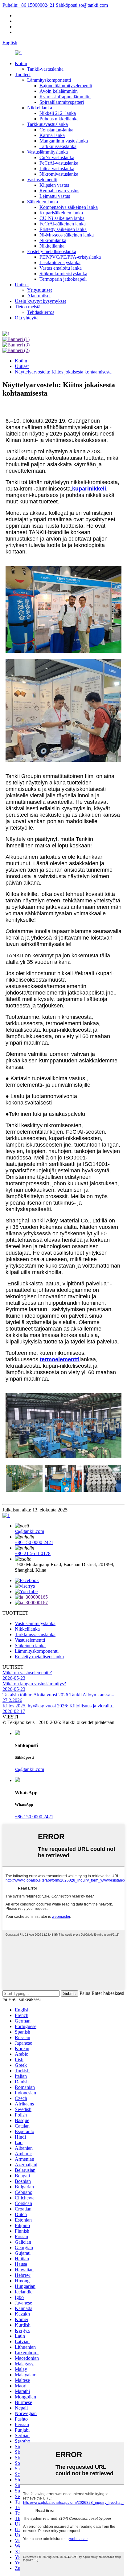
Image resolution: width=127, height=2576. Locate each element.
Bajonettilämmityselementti (66, 86)
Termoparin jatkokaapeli (63, 279)
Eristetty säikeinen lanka (63, 229)
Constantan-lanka (56, 130)
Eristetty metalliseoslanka (52, 251)
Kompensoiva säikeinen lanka (69, 207)
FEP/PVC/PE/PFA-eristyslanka (70, 257)
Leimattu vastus (55, 196)
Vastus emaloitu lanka (61, 268)
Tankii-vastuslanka (45, 69)
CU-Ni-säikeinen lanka (62, 218)
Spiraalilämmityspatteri (62, 102)
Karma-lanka (52, 135)
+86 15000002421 (29, 5)
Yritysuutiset (39, 290)
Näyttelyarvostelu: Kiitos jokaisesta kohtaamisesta (63, 372)
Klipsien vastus (54, 185)
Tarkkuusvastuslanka (47, 124)
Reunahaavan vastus (59, 191)
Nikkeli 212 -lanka (58, 113)
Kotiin (21, 63)
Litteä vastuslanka (57, 168)
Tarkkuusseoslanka (58, 146)
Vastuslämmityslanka (47, 152)
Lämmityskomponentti (49, 80)
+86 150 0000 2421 (34, 1542)
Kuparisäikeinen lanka (61, 213)
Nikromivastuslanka (59, 174)
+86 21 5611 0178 (33, 1553)
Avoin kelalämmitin (59, 91)
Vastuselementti (42, 180)
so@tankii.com (82, 5)
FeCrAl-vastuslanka (59, 163)
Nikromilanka (53, 240)
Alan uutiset (39, 296)
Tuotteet (23, 74)
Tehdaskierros (41, 312)
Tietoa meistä (28, 307)
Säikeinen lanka (43, 202)
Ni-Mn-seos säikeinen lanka (67, 235)
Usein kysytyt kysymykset (40, 301)
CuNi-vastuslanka (57, 157)
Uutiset (22, 285)
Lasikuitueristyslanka (60, 262)
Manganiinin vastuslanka (64, 141)
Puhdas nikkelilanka (59, 119)
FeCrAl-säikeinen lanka (63, 224)
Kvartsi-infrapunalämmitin (65, 97)
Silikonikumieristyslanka (63, 274)
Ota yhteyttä (27, 318)
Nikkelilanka (40, 108)
